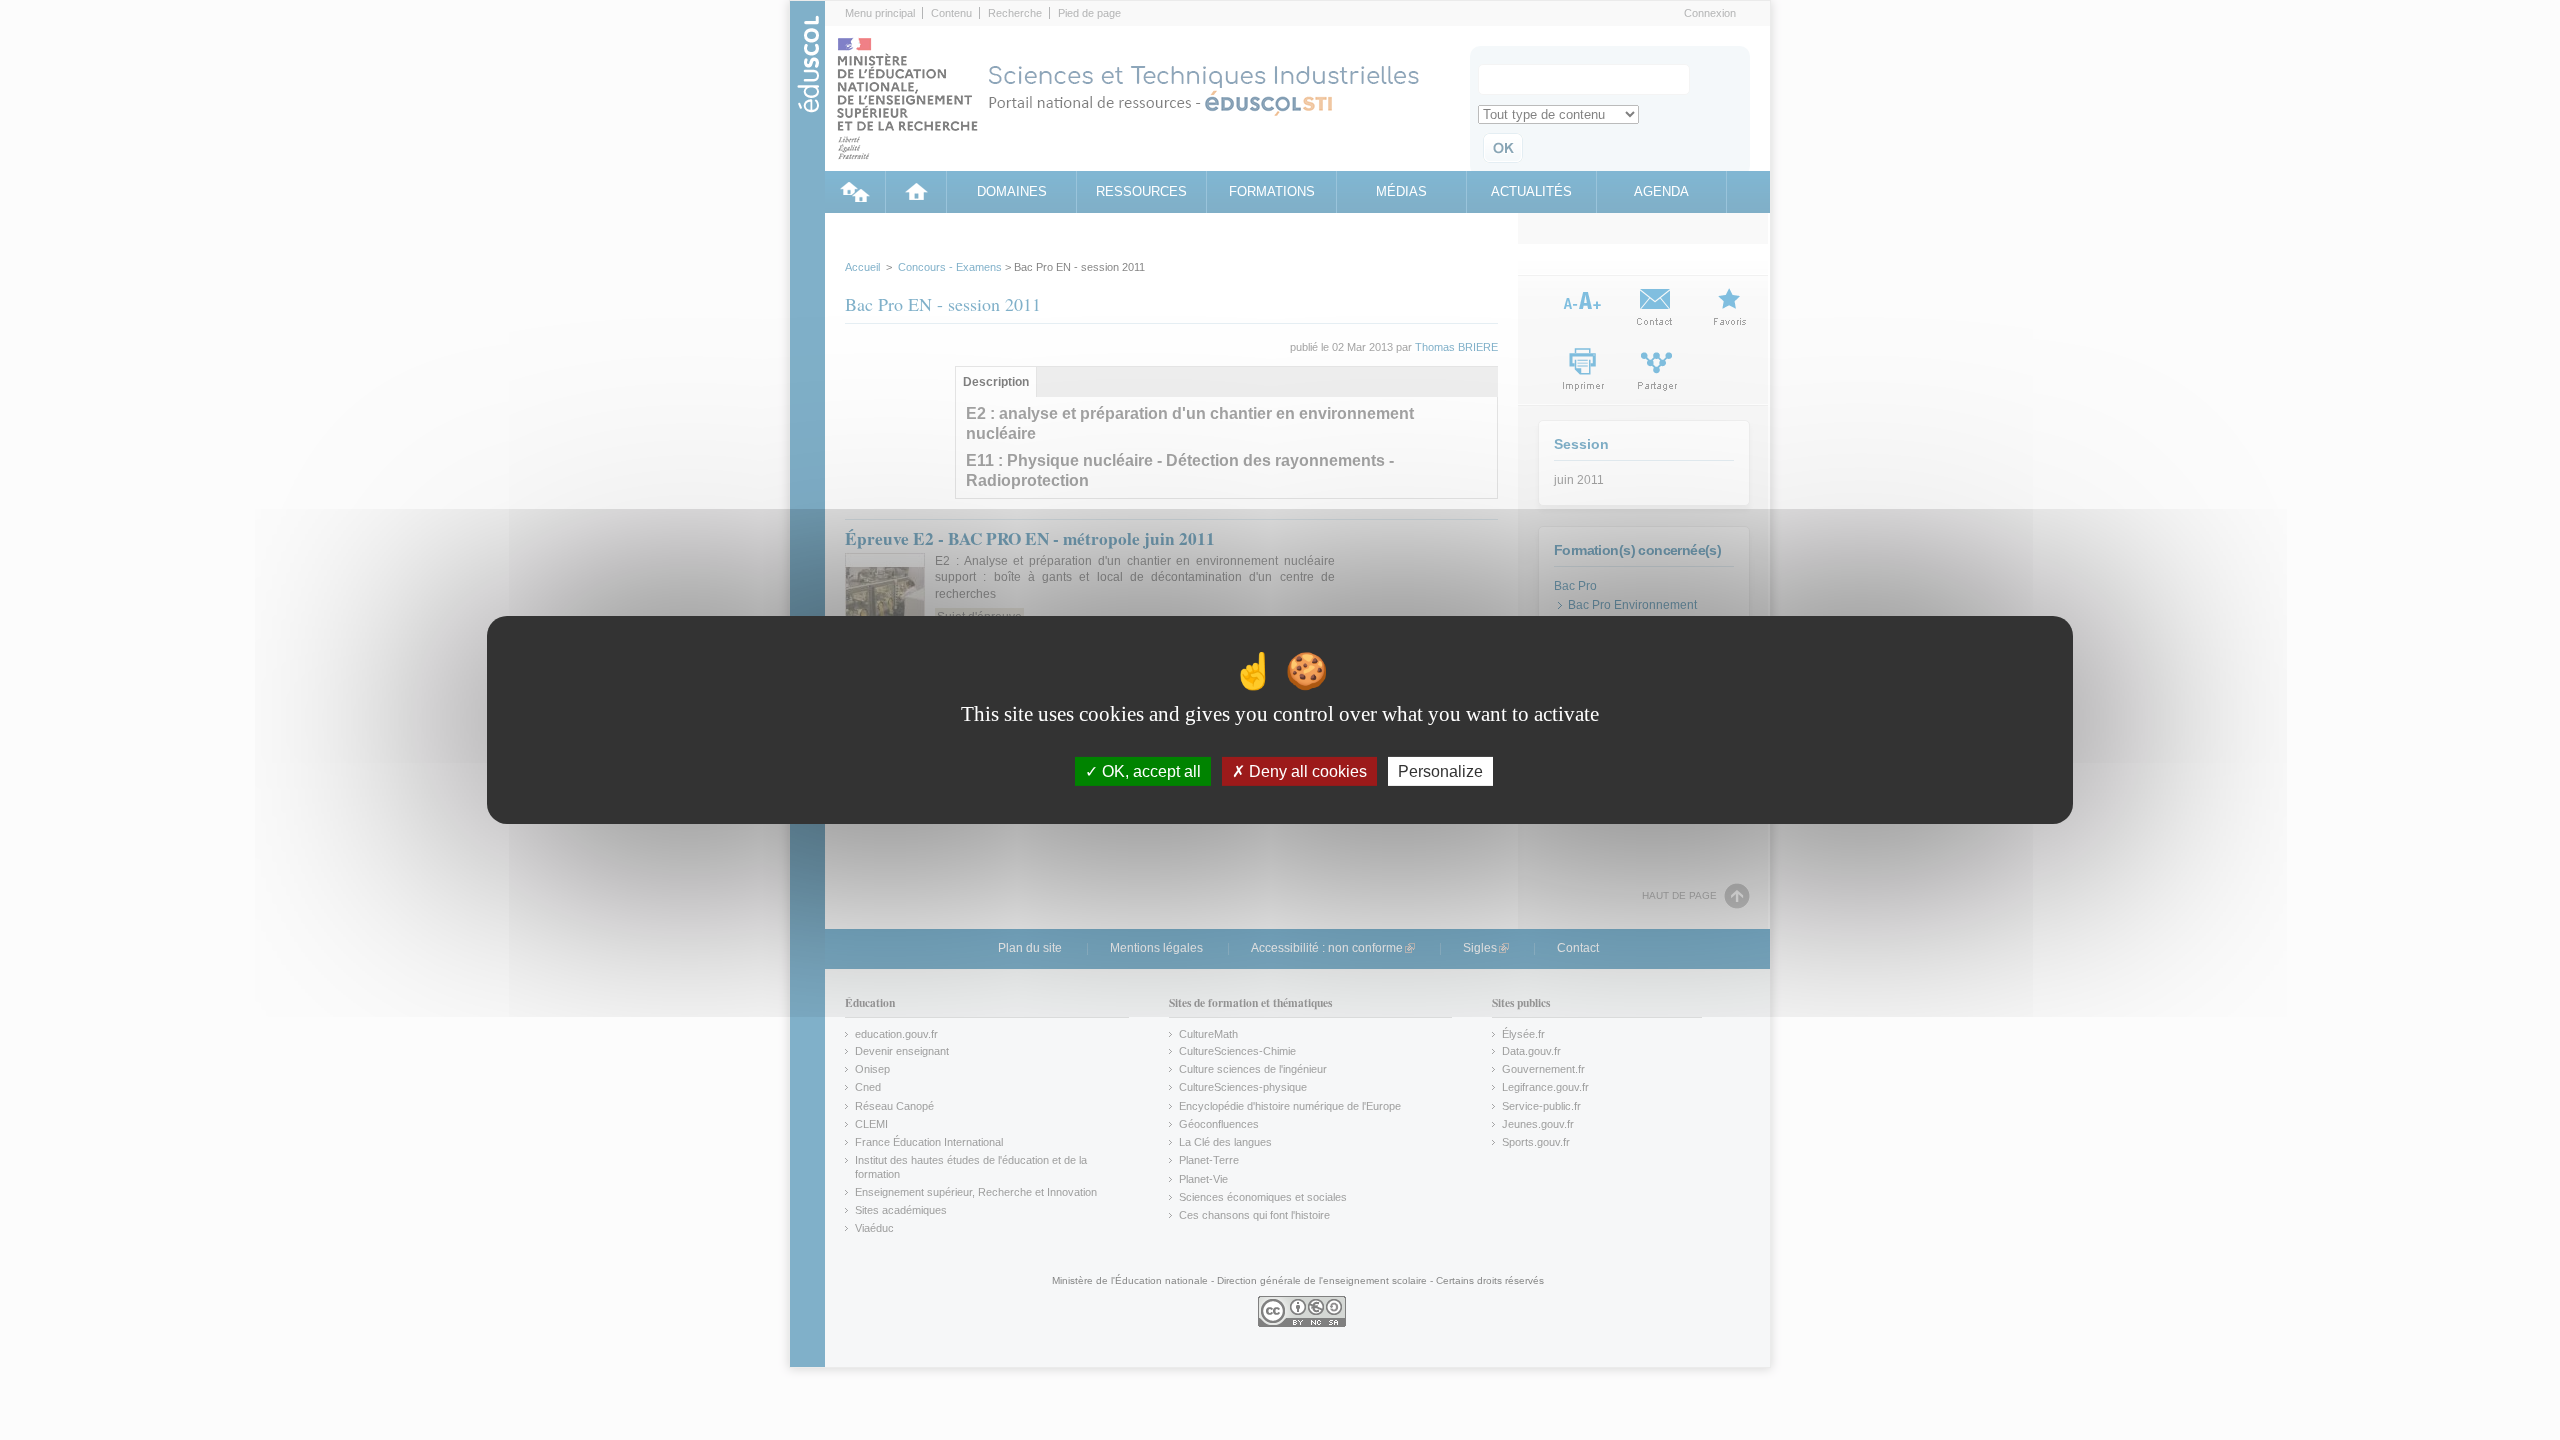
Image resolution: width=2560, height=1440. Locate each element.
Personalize (1440, 771)
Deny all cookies (1306, 771)
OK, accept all (1149, 771)
